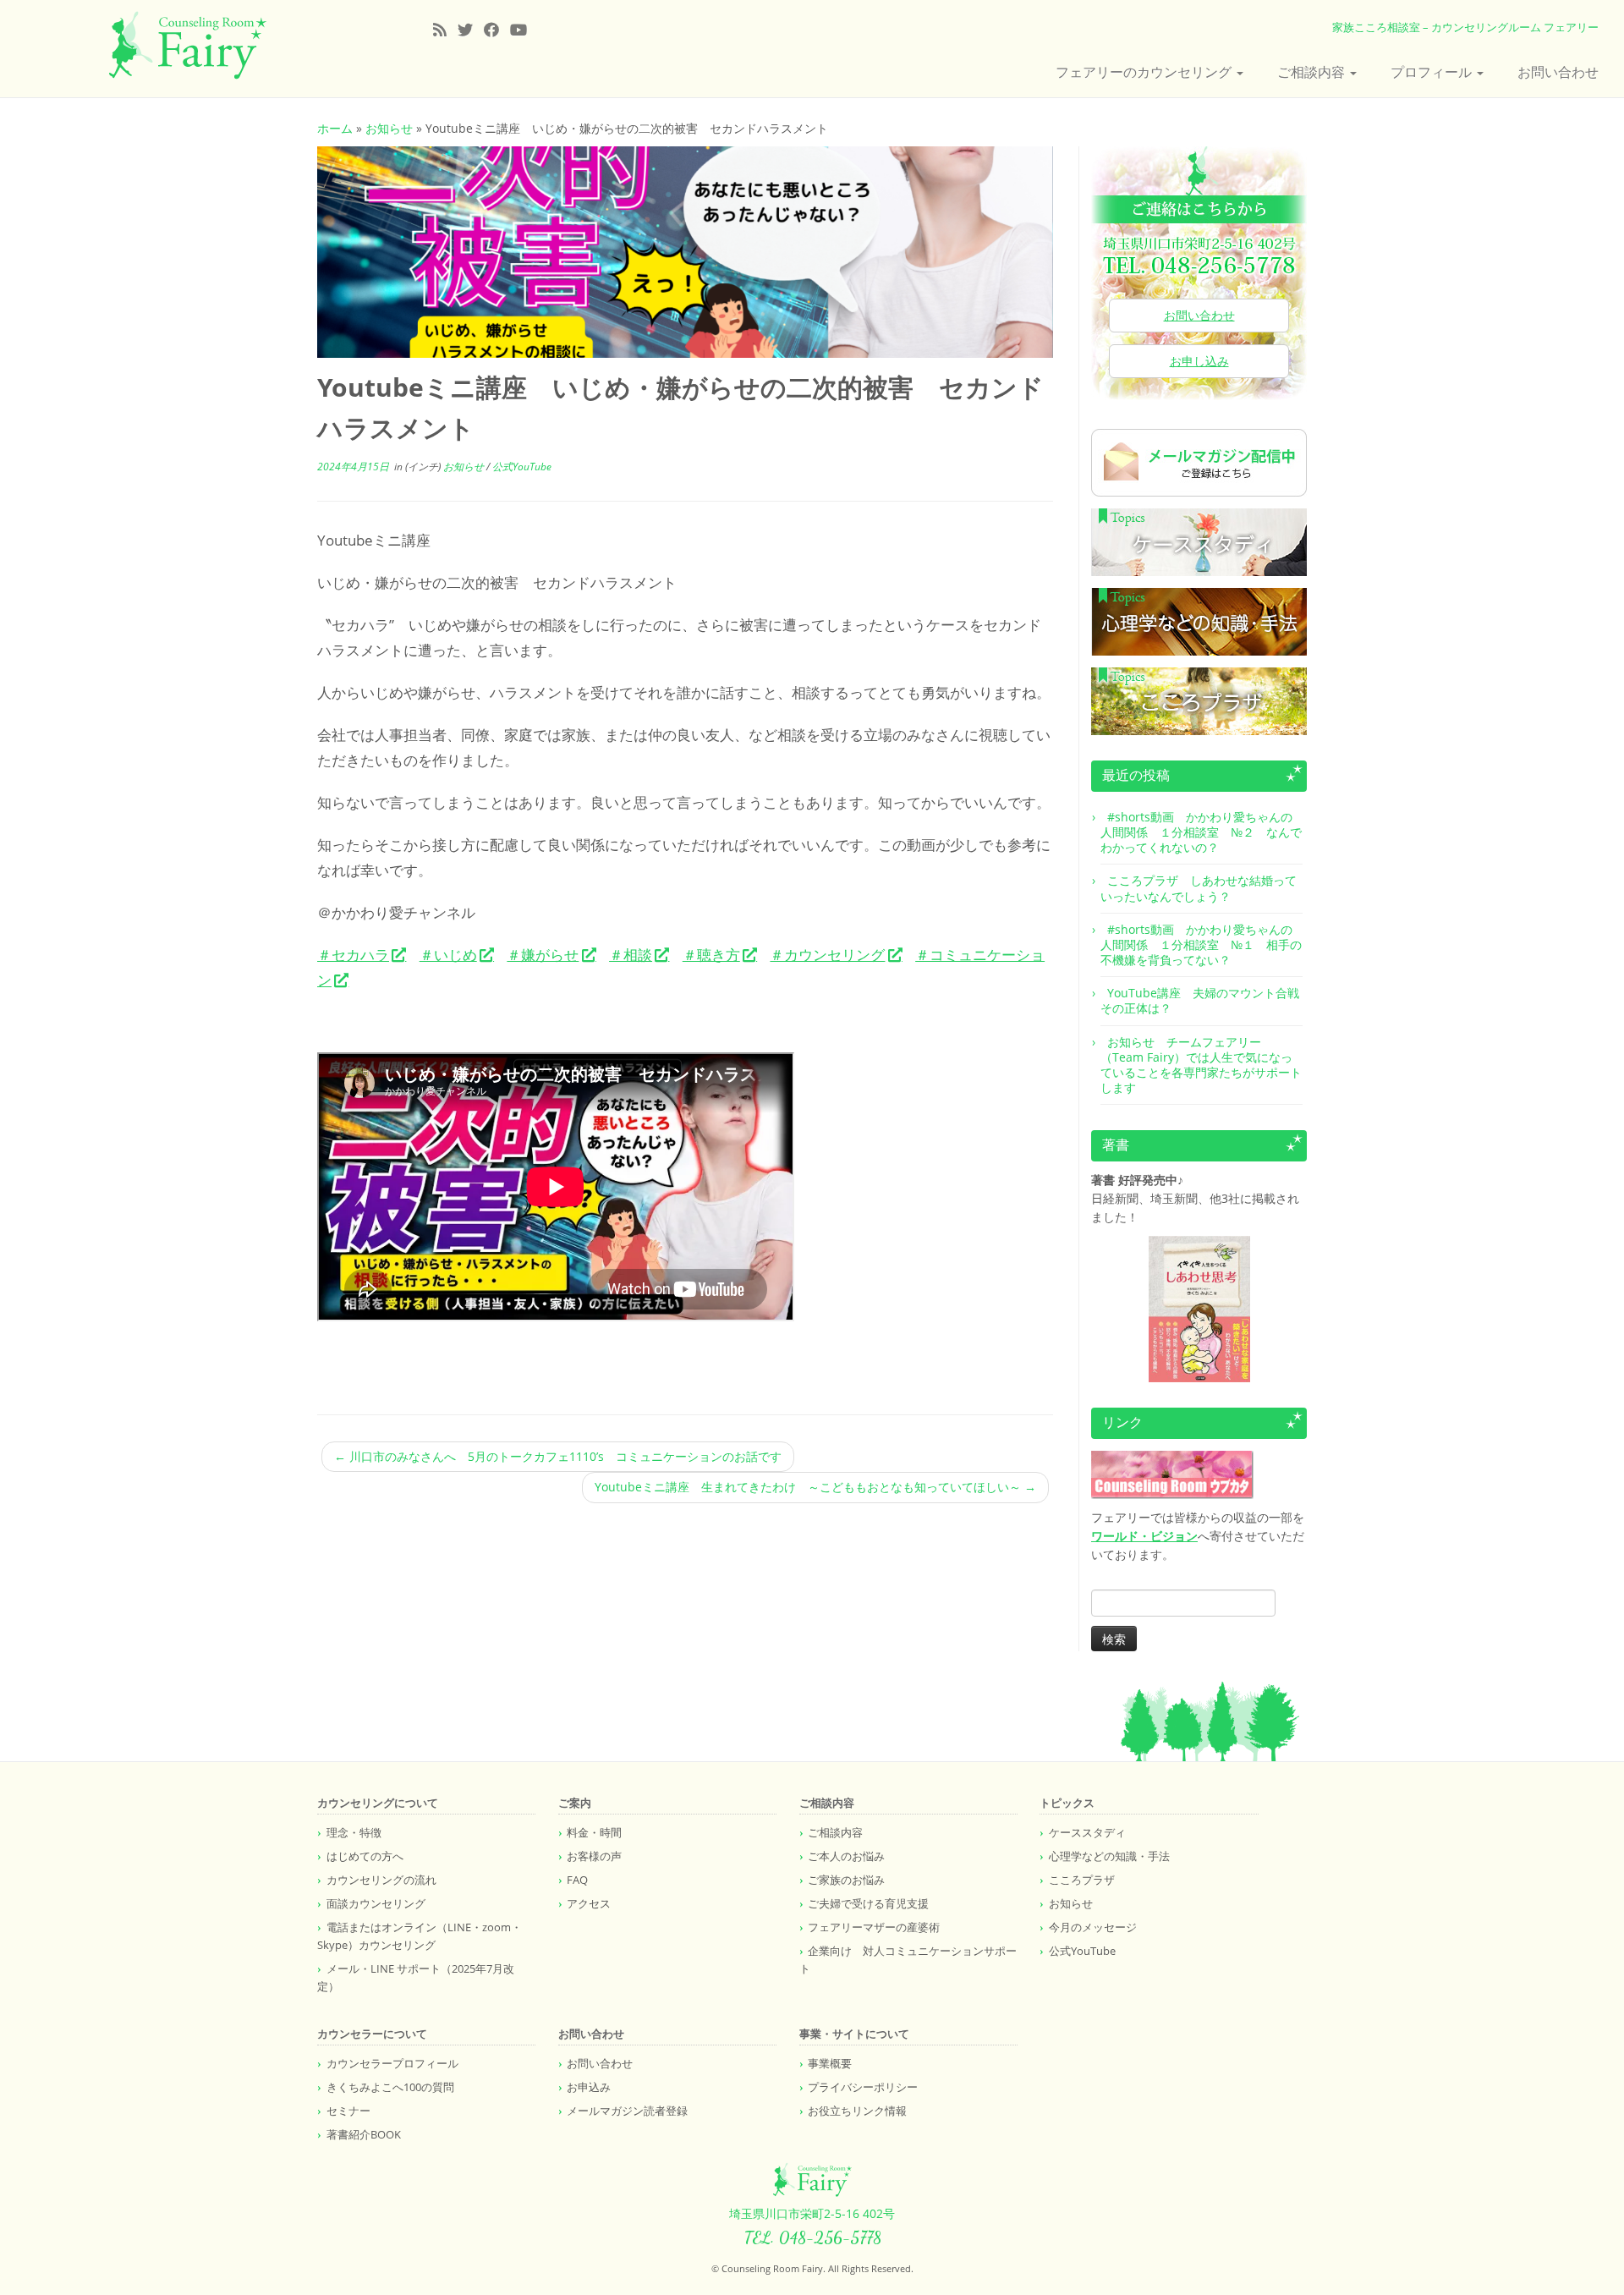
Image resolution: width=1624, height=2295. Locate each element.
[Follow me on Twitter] (471, 30)
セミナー (348, 2111)
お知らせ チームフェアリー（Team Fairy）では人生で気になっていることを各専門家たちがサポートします (1201, 1065)
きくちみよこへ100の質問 (390, 2087)
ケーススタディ (1087, 1832)
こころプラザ (1082, 1880)
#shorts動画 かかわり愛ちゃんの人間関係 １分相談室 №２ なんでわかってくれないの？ (1201, 832)
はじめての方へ (365, 1856)
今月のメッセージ (1093, 1927)
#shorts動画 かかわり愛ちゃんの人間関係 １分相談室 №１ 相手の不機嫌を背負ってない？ (1201, 944)
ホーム (335, 128)
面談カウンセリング (376, 1903)
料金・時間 (594, 1832)
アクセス (589, 1903)
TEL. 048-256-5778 (812, 2237)
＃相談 (631, 955)
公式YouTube (522, 467)
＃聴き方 (711, 955)
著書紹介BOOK (364, 2134)
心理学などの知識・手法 (1109, 1856)
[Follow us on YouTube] (524, 30)
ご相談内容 (1313, 72)
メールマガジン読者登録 (627, 2111)
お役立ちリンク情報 (857, 2111)
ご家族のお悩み (846, 1880)
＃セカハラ (353, 955)
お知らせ (389, 128)
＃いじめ (448, 955)
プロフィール (1433, 72)
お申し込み (1199, 361)
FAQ (577, 1880)
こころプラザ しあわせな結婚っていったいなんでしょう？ (1199, 888)
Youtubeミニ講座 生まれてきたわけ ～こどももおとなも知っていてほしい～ (815, 1487)
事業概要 (830, 2063)
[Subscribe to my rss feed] (445, 30)
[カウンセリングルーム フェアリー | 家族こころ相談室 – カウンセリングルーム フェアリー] (187, 46)
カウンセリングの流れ (381, 1880)
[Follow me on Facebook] (497, 30)
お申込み (589, 2087)
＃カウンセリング (827, 955)
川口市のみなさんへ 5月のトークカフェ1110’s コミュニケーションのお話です (558, 1456)
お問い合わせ (1558, 72)
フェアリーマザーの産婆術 (874, 1927)
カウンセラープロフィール (392, 2063)
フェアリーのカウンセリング (1145, 72)
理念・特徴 (354, 1832)
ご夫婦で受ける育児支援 (868, 1903)
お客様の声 (594, 1856)
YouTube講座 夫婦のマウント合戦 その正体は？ (1206, 1000)
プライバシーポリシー (863, 2087)
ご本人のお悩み (846, 1856)
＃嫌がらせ (543, 955)
